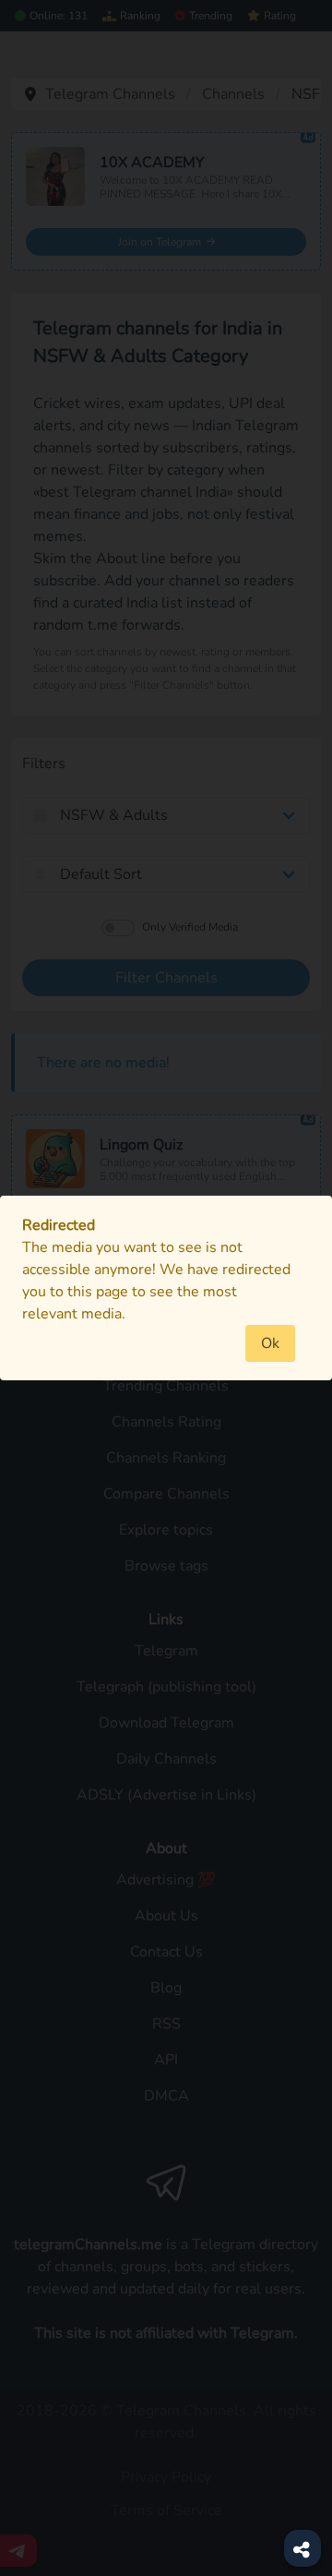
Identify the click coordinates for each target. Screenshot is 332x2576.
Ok (270, 1343)
